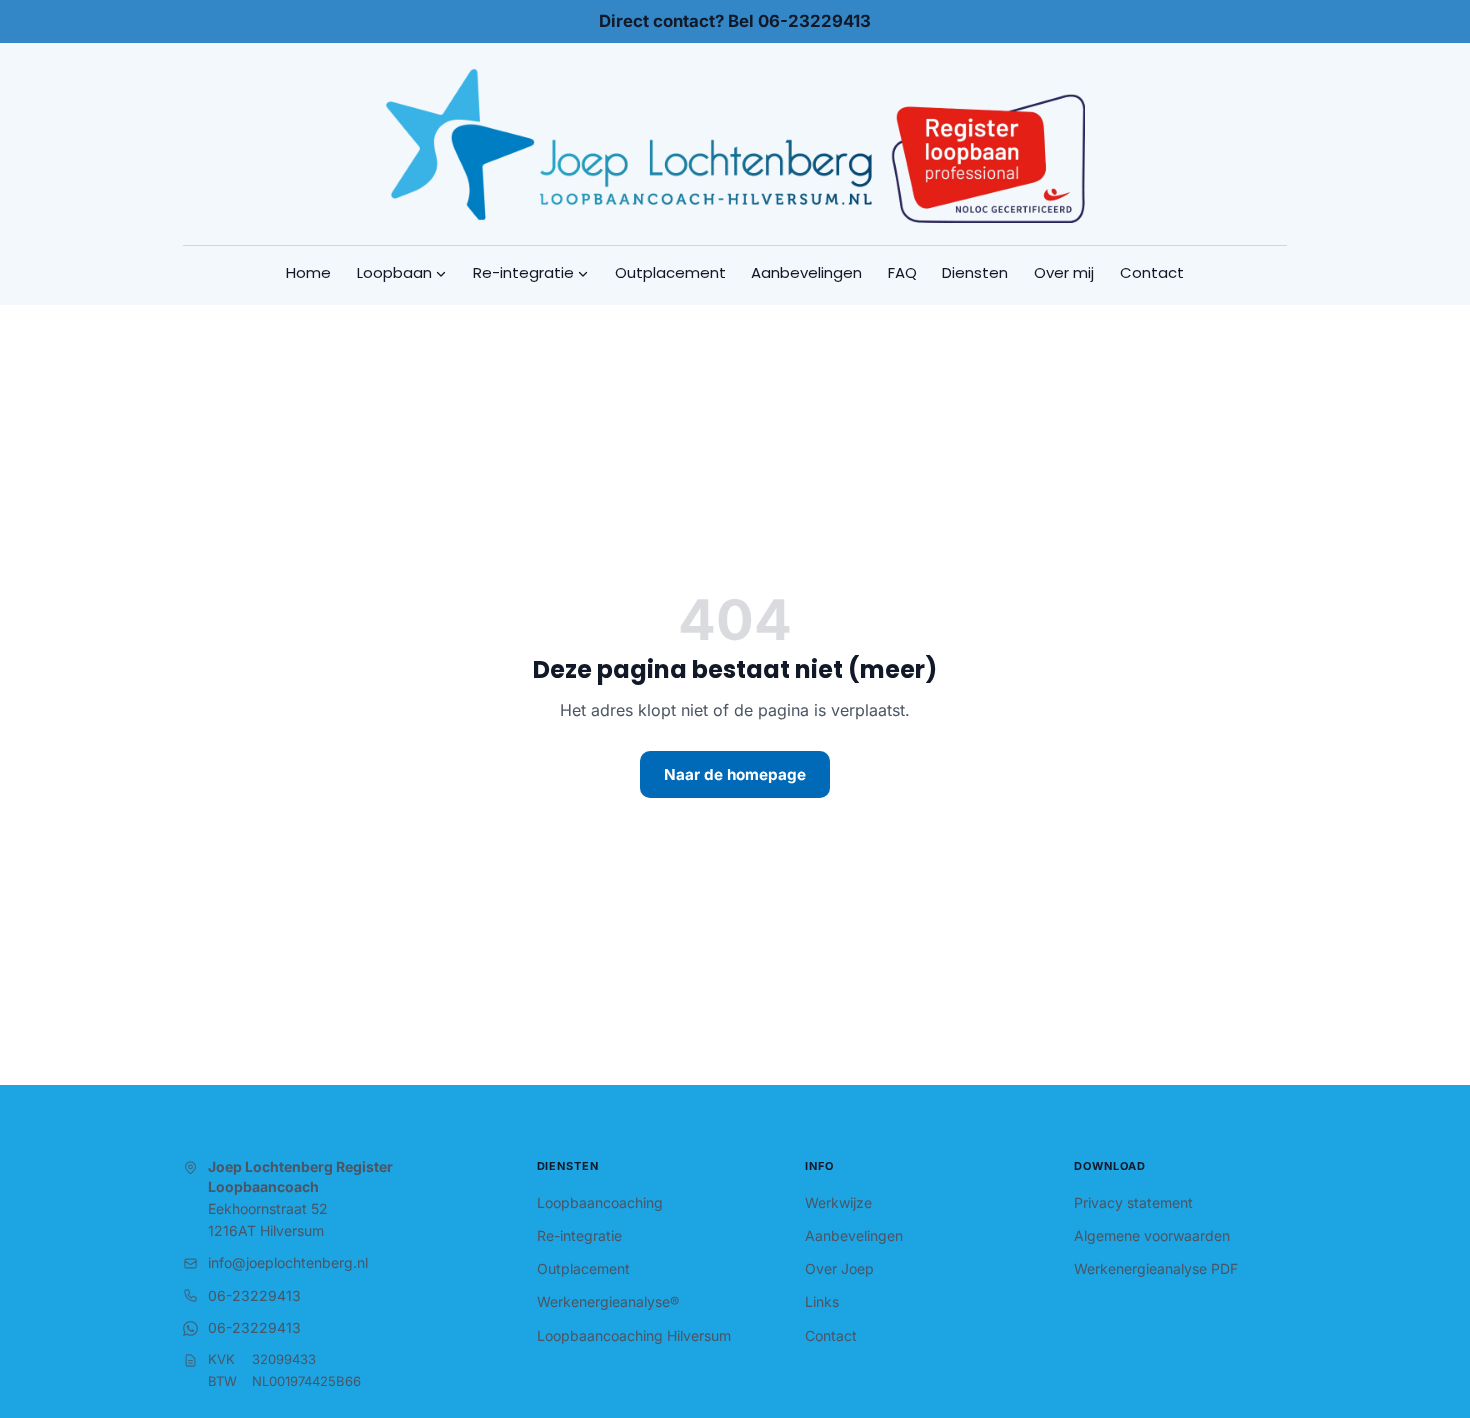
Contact (1152, 272)
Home (308, 272)
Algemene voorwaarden (1152, 1235)
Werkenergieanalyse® (608, 1301)
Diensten (975, 272)
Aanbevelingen (806, 272)
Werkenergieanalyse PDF (1156, 1268)
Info (819, 1166)
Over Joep (839, 1268)
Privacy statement (1133, 1202)
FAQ (902, 272)
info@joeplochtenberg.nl (288, 1262)
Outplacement (670, 272)
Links (822, 1301)
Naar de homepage (735, 774)
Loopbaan (394, 272)
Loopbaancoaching (600, 1202)
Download (1110, 1166)
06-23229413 (254, 1295)
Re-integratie (523, 272)
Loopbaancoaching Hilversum (634, 1335)
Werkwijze (838, 1202)
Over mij (1064, 272)
